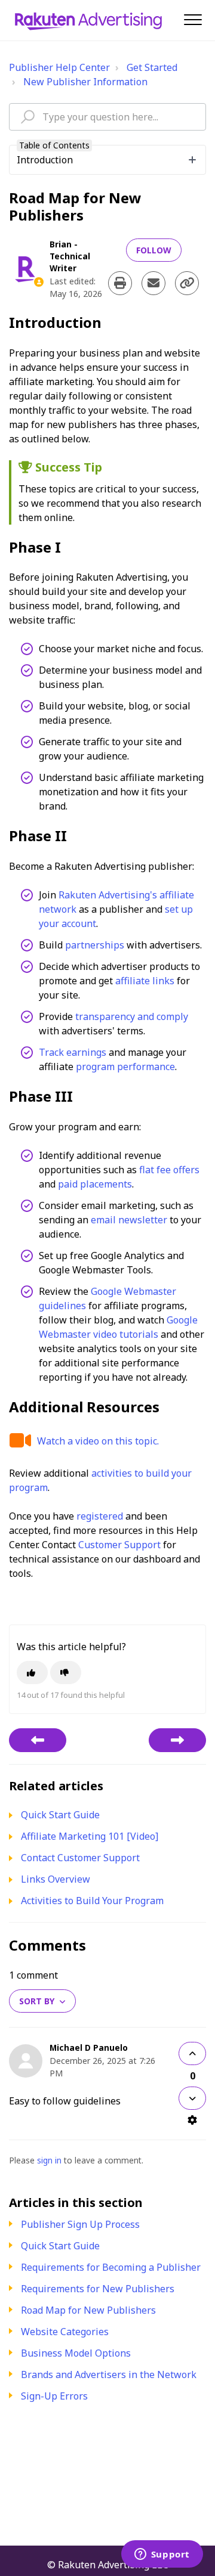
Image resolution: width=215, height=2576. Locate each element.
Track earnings (73, 1052)
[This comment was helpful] (192, 2053)
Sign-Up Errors (54, 2396)
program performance (125, 1067)
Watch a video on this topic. (98, 1441)
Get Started (152, 67)
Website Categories (65, 2332)
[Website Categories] (177, 1740)
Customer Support (119, 1545)
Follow (154, 250)
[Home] (88, 20)
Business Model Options (76, 2353)
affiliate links (145, 981)
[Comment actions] (192, 2120)
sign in (49, 2160)
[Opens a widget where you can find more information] (162, 2555)
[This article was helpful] (32, 1673)
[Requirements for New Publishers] (38, 1740)
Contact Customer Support (80, 1858)
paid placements (95, 1184)
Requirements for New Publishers (98, 2289)
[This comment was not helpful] (192, 2098)
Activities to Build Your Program (92, 1901)
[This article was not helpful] (66, 1673)
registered (100, 1516)
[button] (193, 19)
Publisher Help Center (59, 67)
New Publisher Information (85, 82)
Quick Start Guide (60, 2246)
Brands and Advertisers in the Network (109, 2374)
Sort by (37, 2001)
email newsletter (129, 1220)
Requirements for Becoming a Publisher (111, 2267)
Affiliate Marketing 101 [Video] (90, 1836)
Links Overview (56, 1879)
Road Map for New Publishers (88, 2310)
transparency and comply (132, 1016)
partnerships (95, 945)
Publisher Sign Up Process (80, 2224)
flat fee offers (169, 1170)
